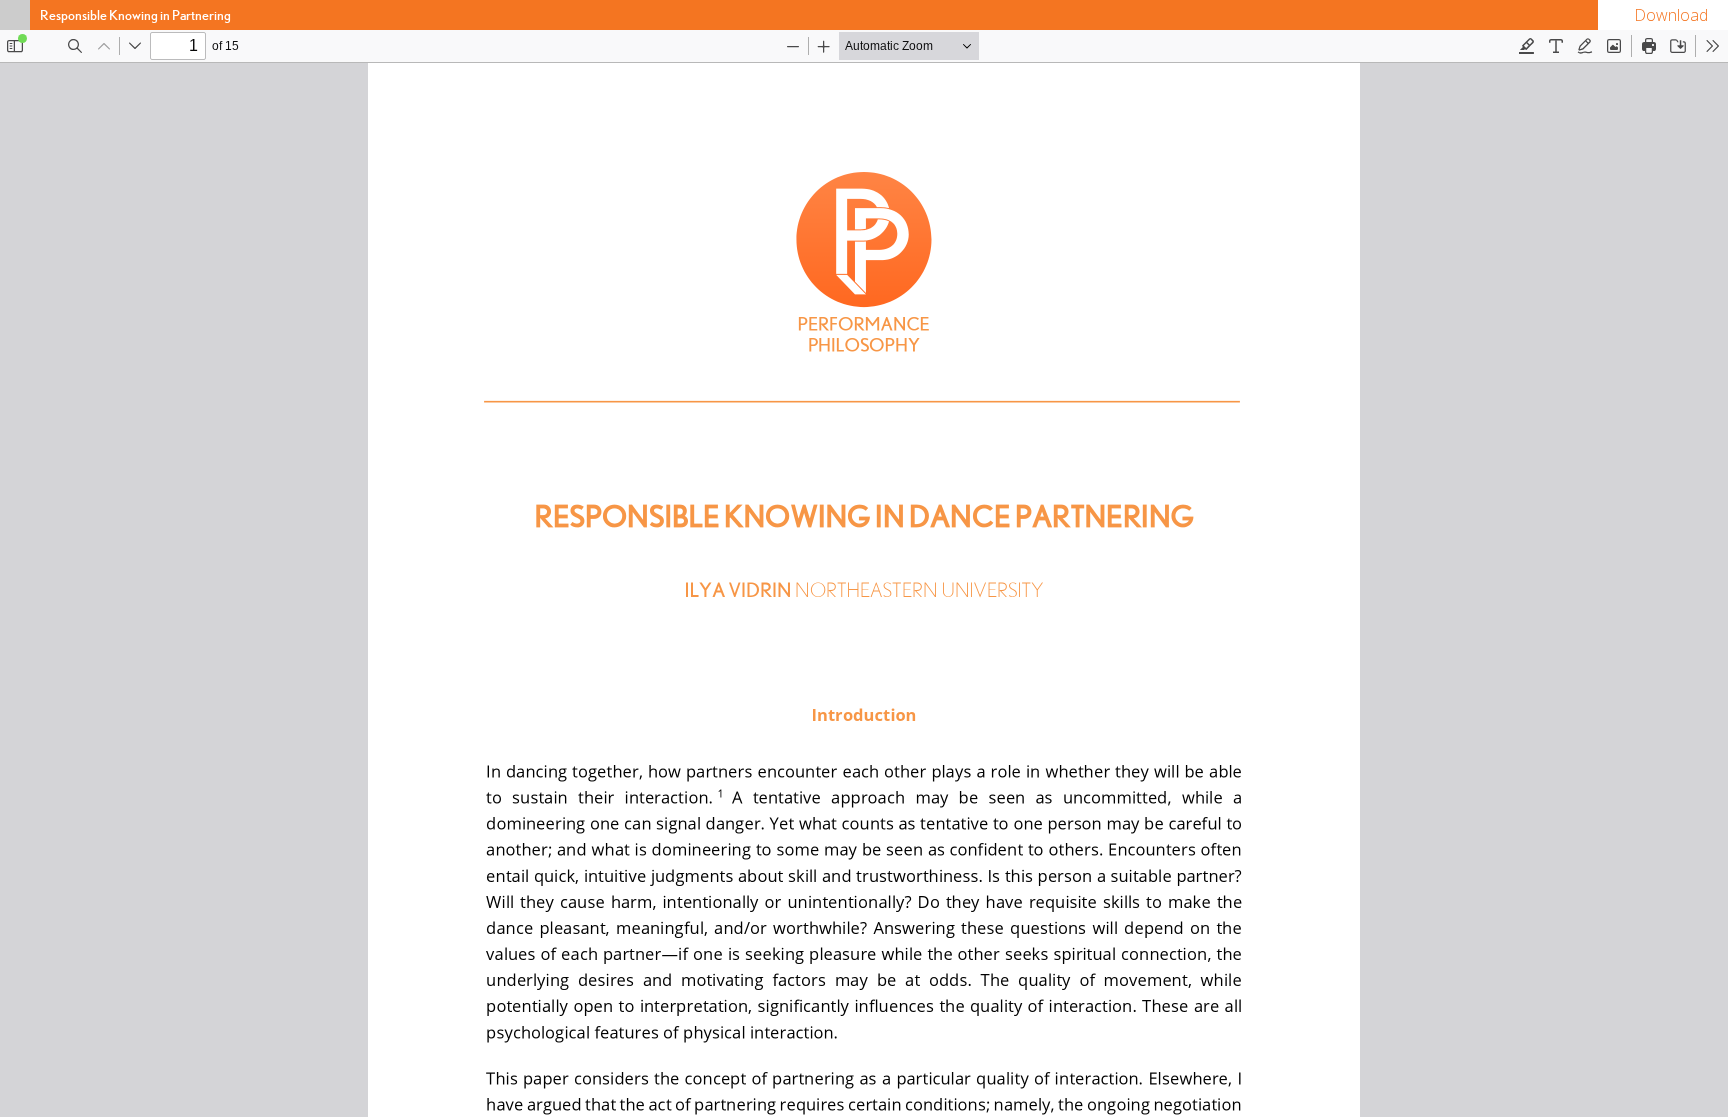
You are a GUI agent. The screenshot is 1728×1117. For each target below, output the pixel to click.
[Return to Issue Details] (15, 15)
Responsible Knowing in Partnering (135, 15)
